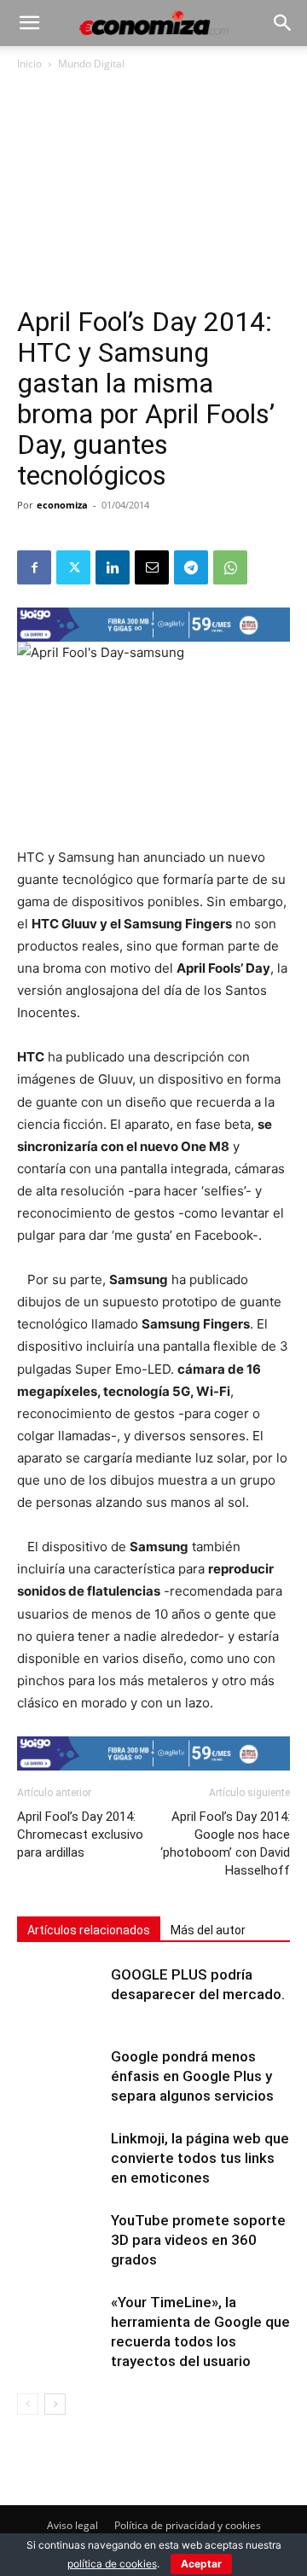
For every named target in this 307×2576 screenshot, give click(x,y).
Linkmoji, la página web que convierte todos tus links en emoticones (200, 2158)
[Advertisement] (153, 195)
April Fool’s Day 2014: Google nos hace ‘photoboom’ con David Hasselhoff (225, 1843)
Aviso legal (72, 2525)
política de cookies (112, 2564)
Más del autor (208, 1930)
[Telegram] (191, 567)
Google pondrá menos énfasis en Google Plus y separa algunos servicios (192, 2076)
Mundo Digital (91, 64)
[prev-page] (28, 2404)
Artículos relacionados (89, 1930)
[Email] (152, 567)
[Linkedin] (113, 567)
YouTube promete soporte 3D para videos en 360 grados (198, 2240)
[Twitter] (73, 567)
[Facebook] (34, 567)
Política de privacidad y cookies (188, 2525)
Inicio (29, 64)
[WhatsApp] (230, 567)
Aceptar (201, 2564)
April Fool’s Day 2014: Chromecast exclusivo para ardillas (80, 1835)
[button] (29, 23)
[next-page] (55, 2404)
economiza (62, 505)
